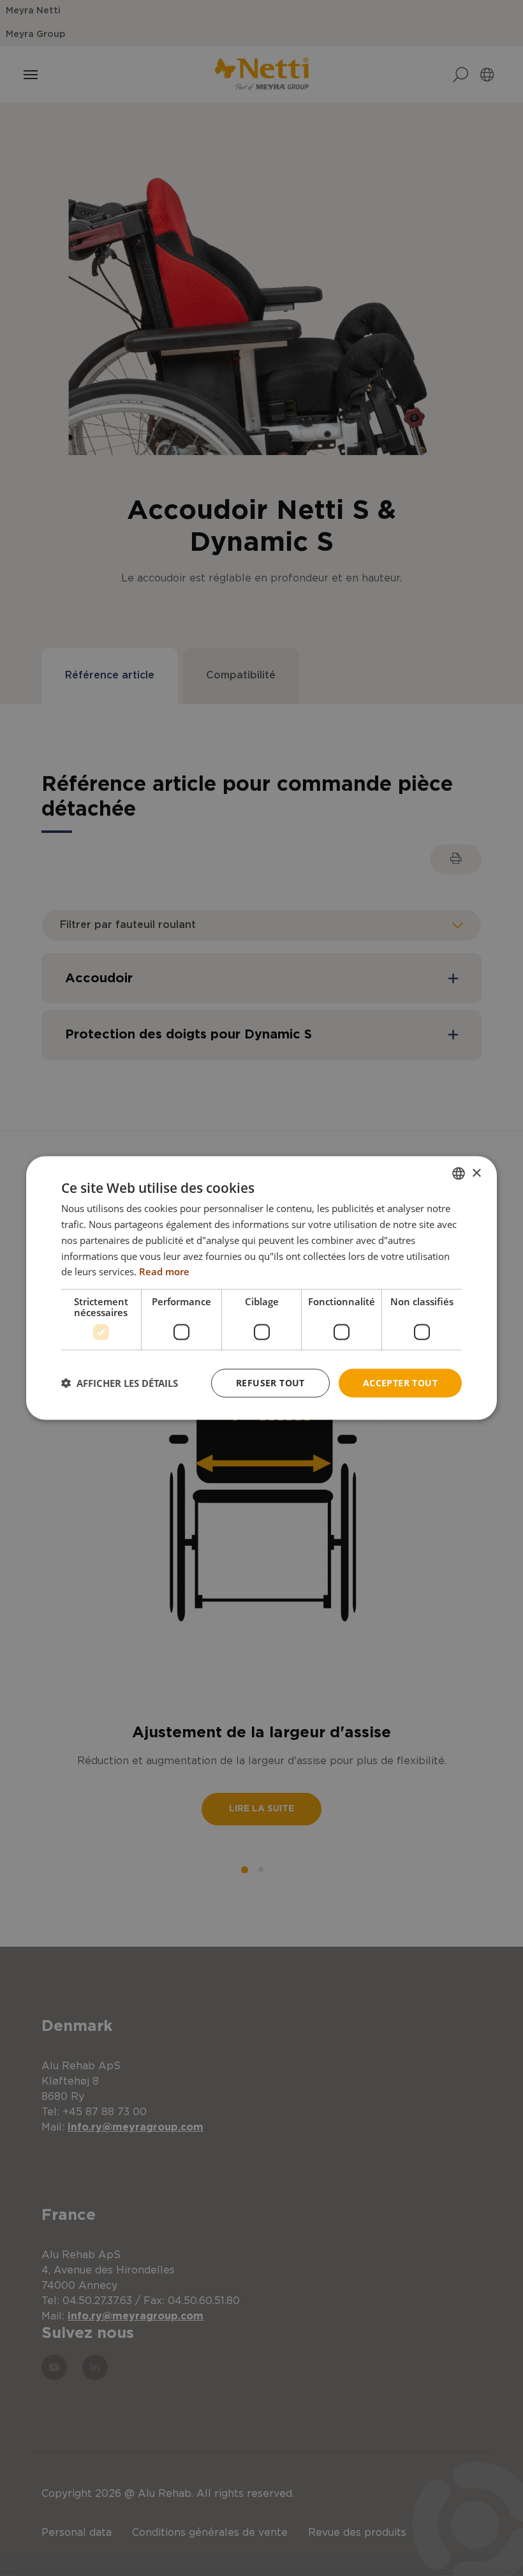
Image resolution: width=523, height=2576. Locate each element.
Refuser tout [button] (270, 1383)
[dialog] (261, 1288)
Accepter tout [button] (400, 1383)
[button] (120, 1383)
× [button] (476, 1173)
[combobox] (459, 1174)
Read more (164, 1271)
